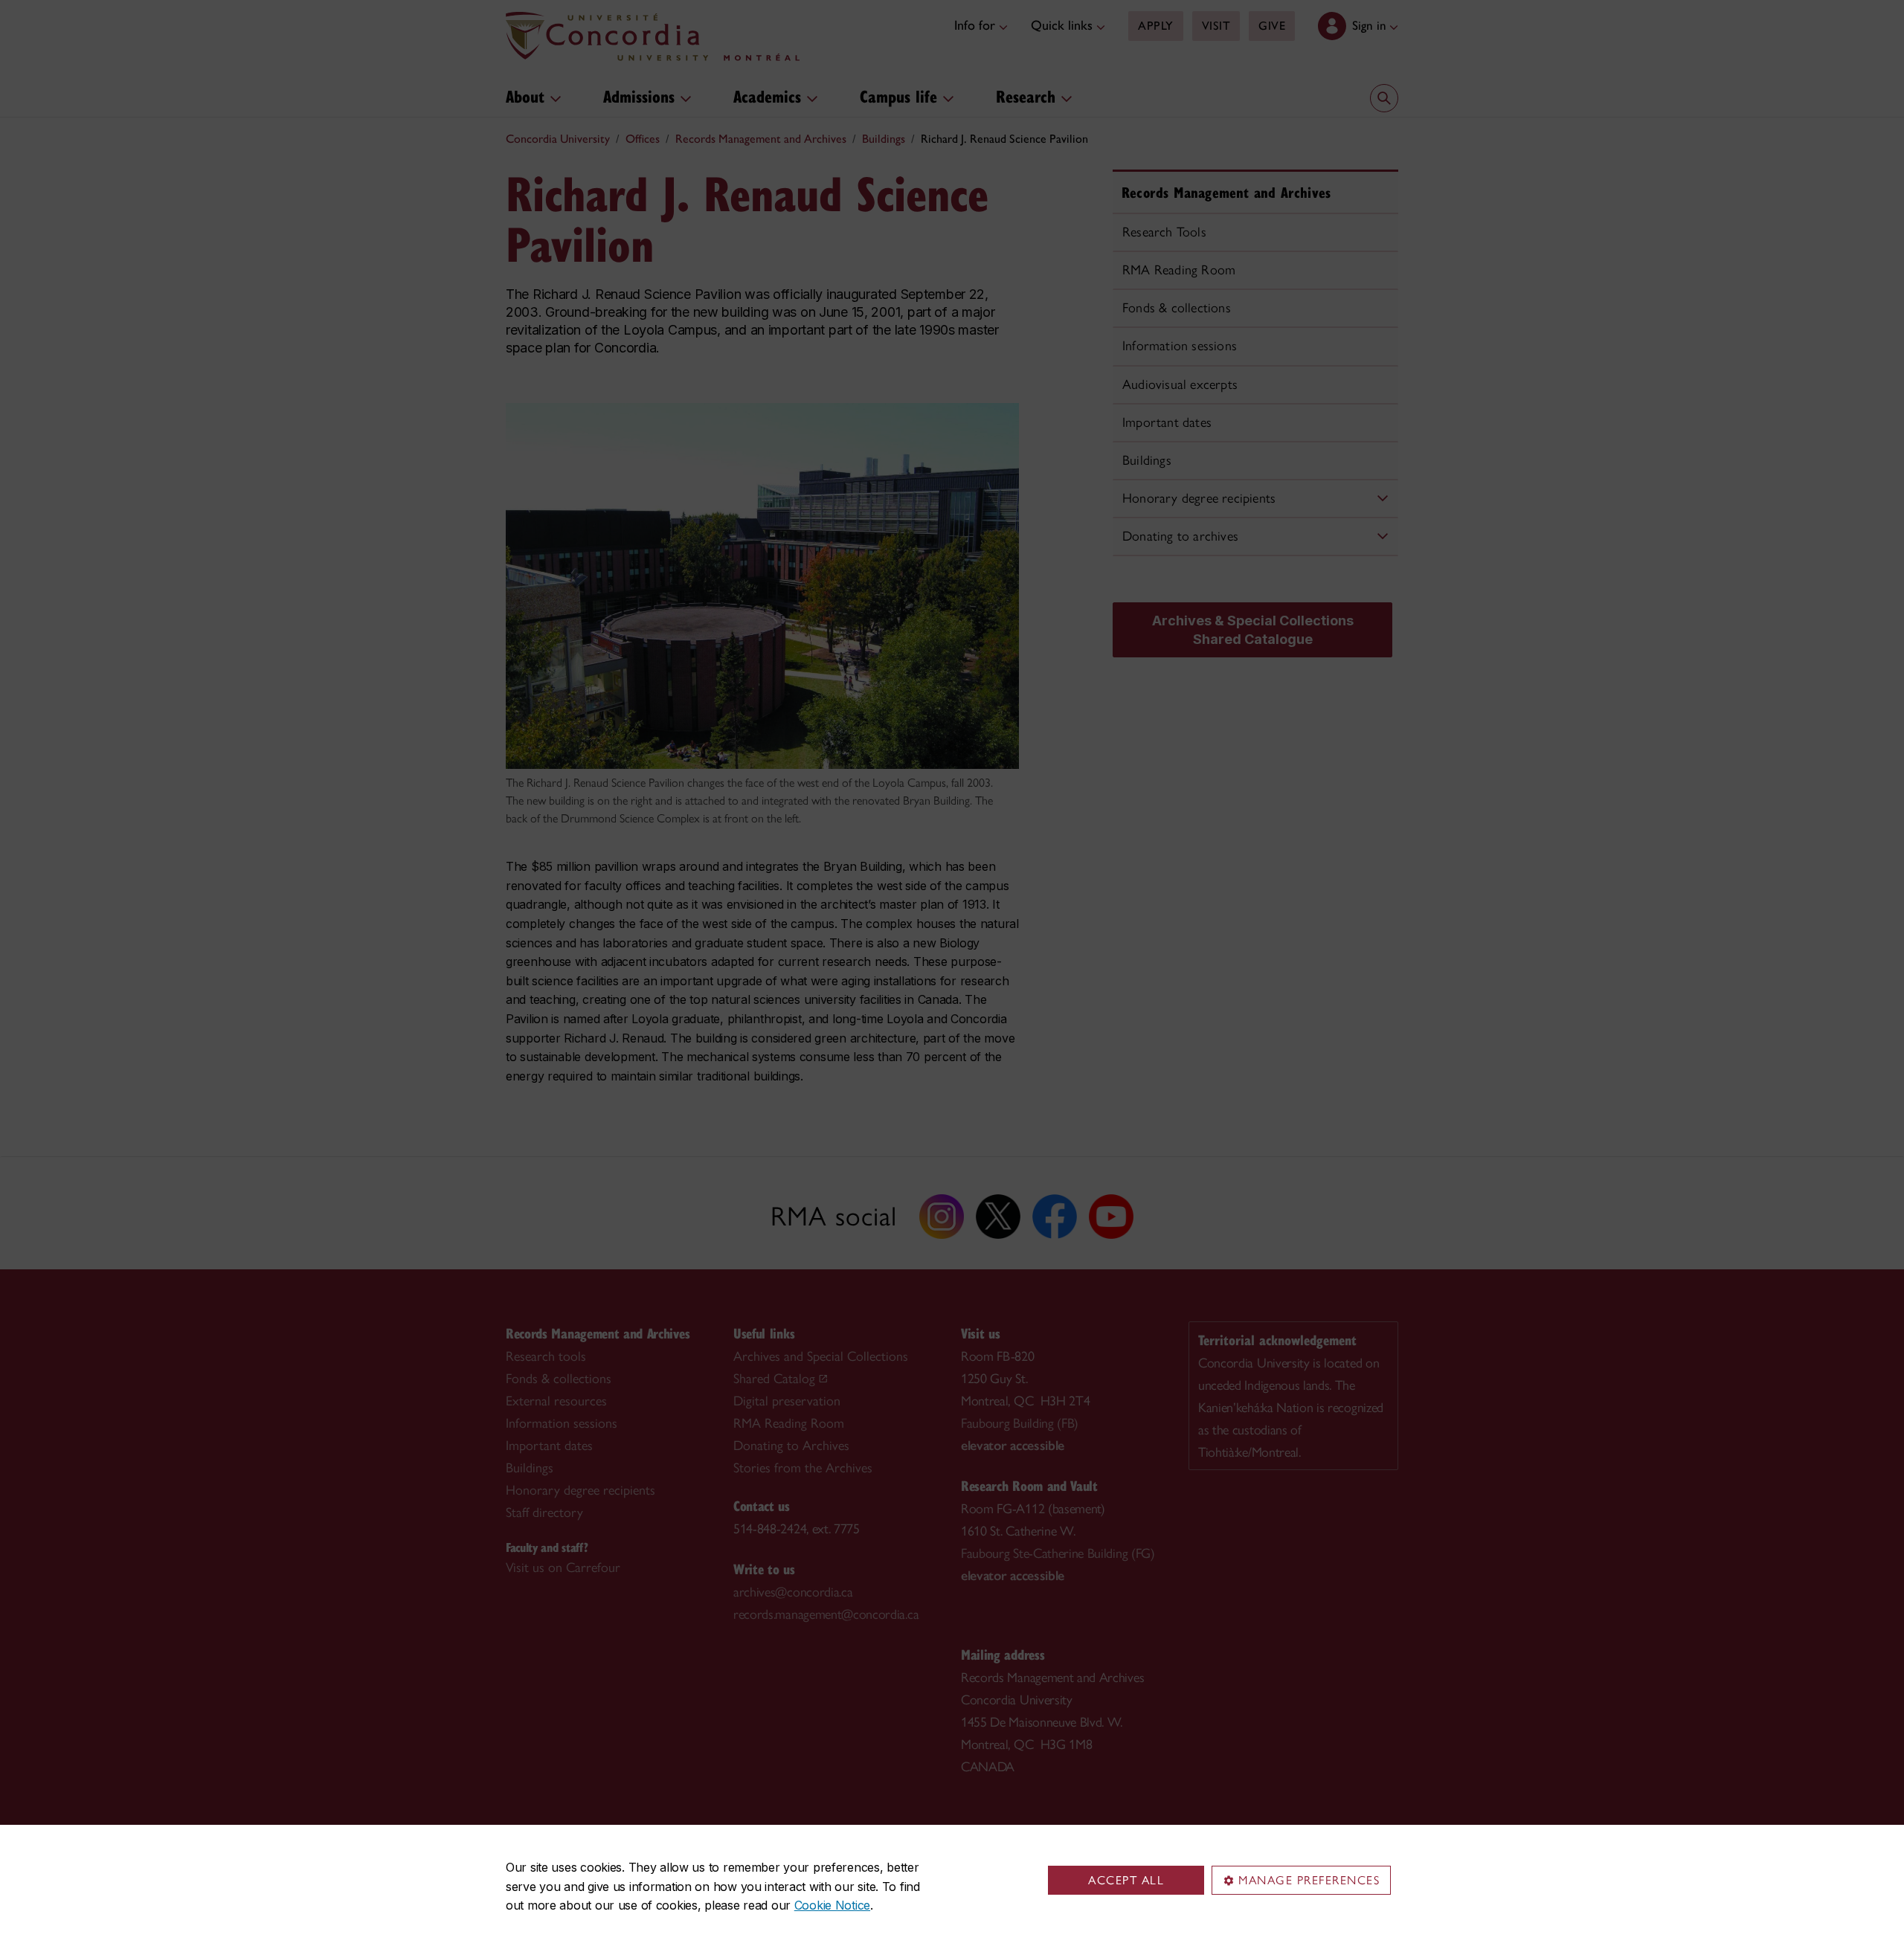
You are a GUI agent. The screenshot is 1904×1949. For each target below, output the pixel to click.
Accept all (1126, 1880)
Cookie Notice (832, 1905)
